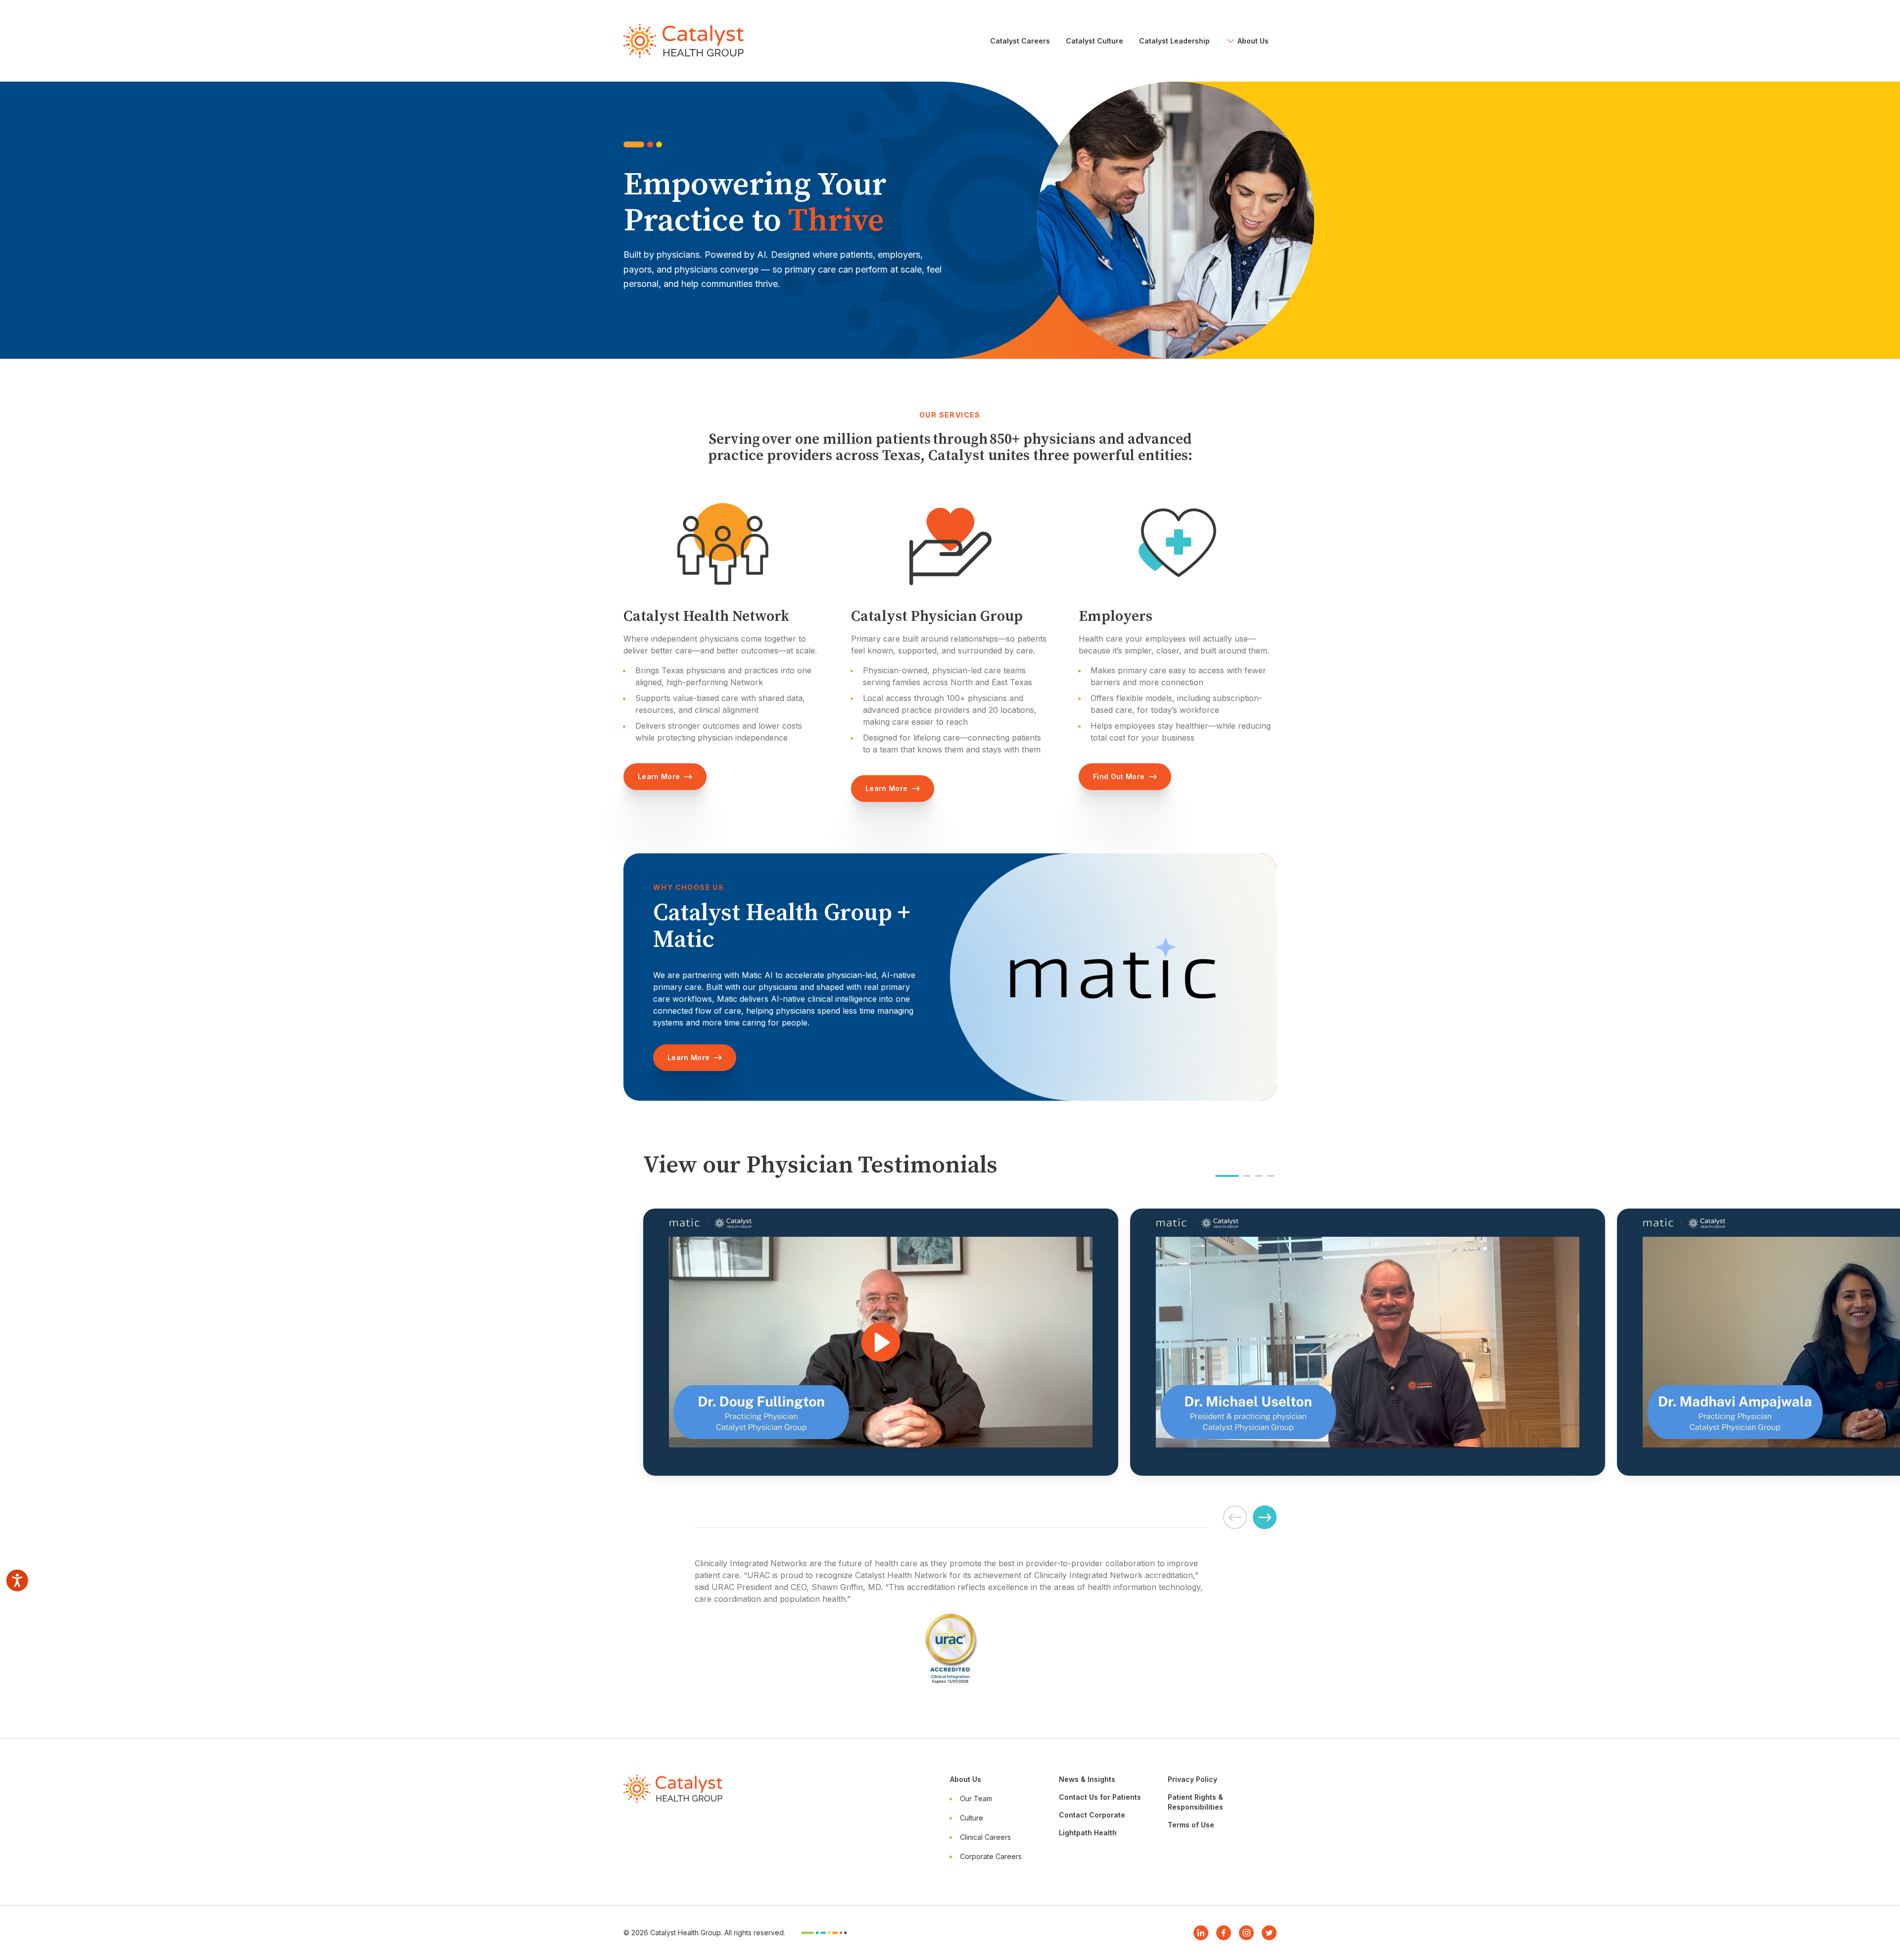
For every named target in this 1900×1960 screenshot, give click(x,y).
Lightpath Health (1088, 1833)
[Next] (1265, 1517)
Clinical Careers (985, 1837)
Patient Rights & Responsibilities (1195, 1802)
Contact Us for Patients (1100, 1797)
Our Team (976, 1798)
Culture (972, 1818)
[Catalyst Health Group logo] (684, 41)
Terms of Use (1191, 1825)
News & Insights (1087, 1779)
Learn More (659, 776)
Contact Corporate (1092, 1815)
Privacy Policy (1192, 1779)
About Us (966, 1779)
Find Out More (1119, 776)
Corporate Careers (991, 1856)
